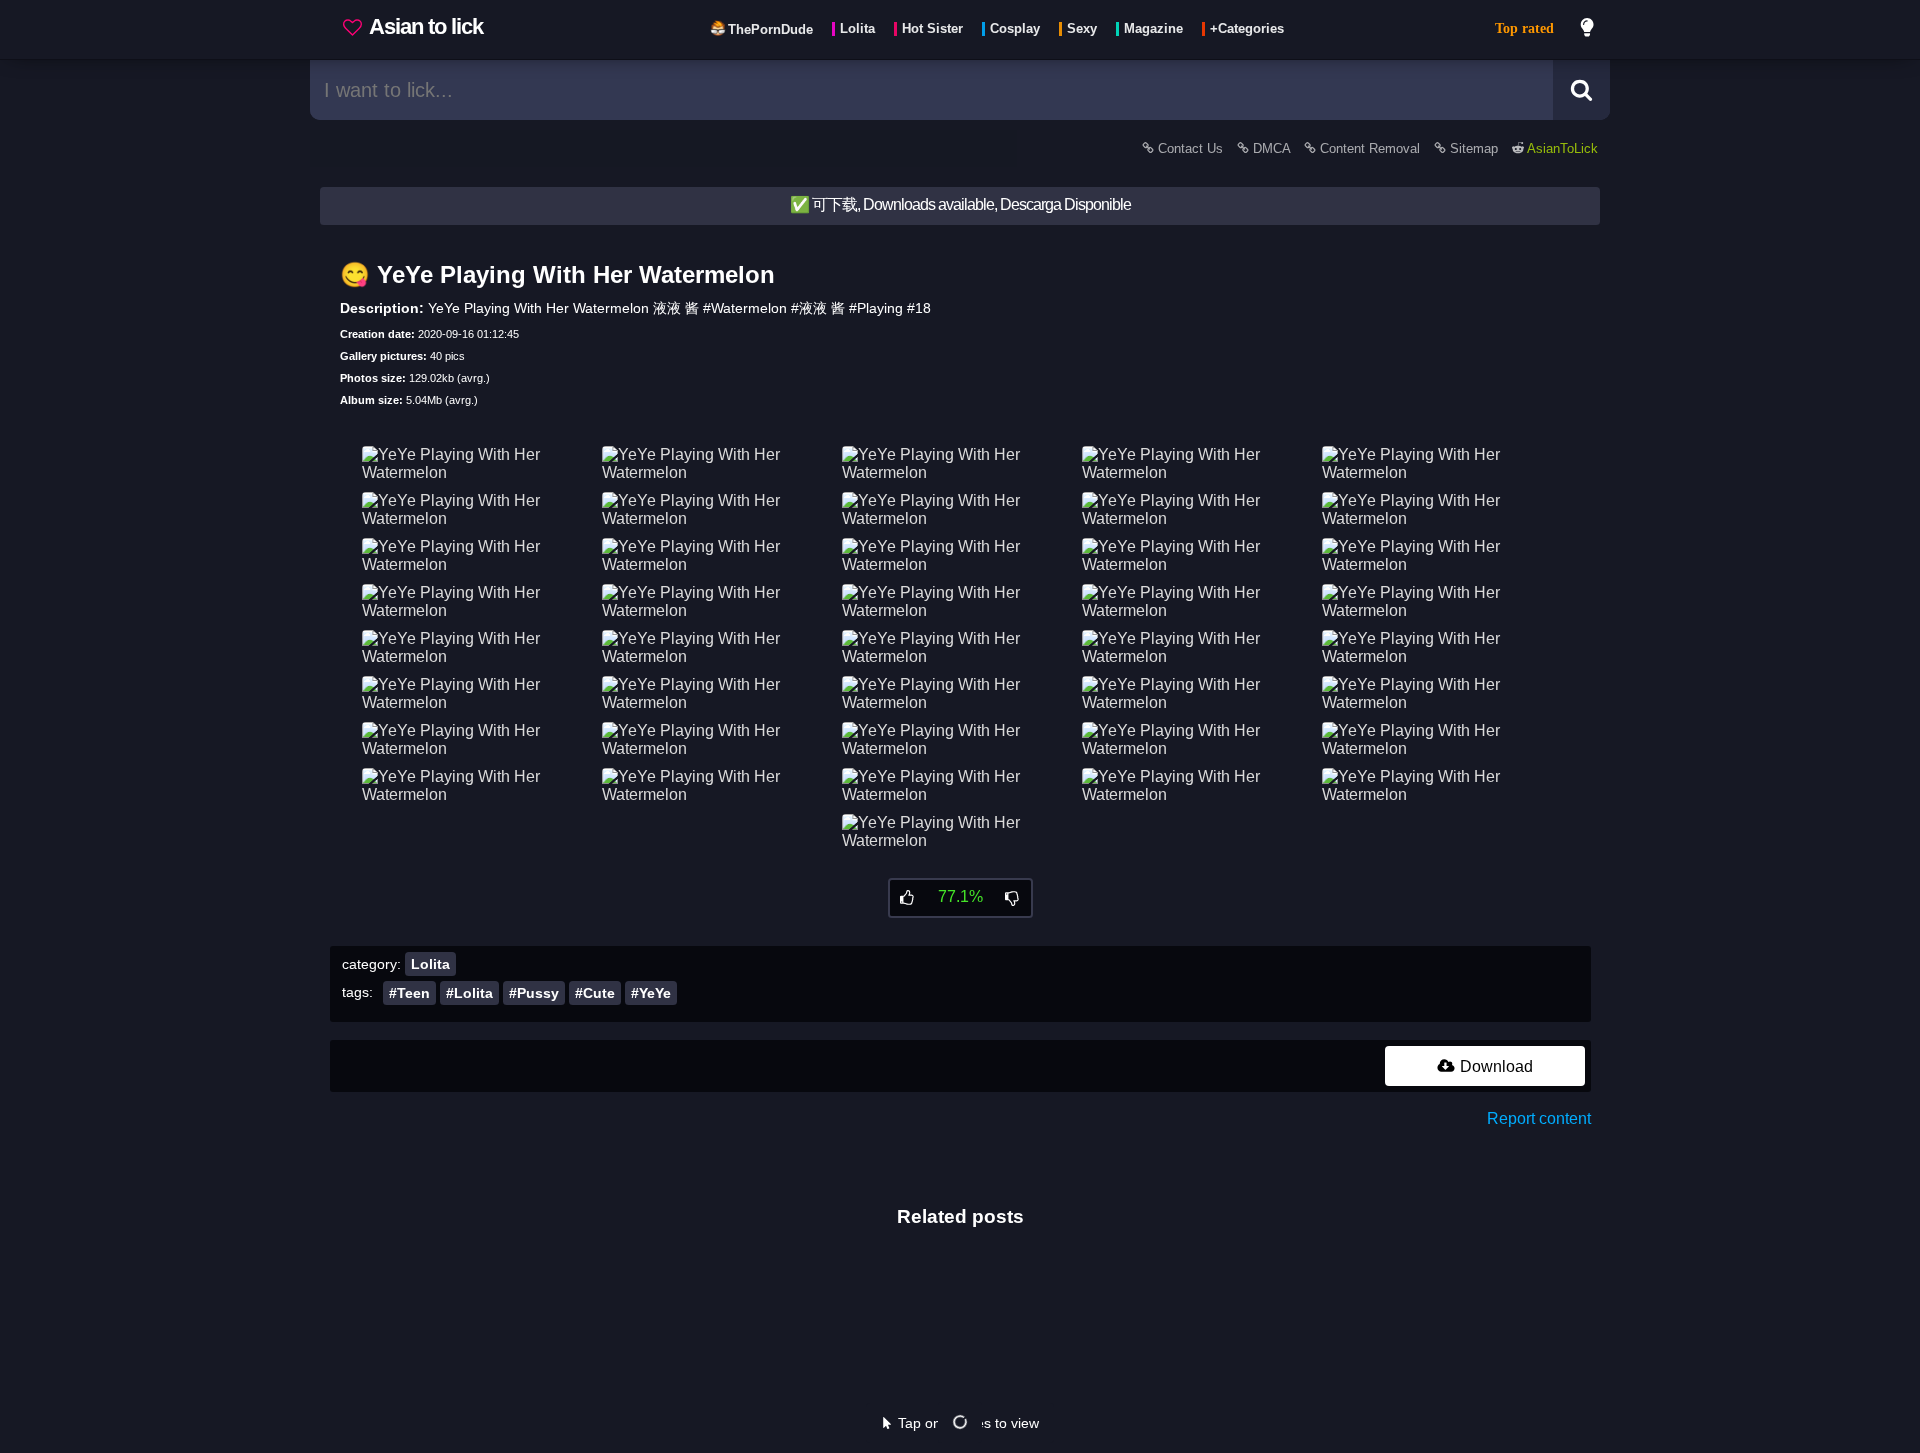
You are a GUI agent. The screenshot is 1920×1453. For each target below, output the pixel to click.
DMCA (1271, 148)
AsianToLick (1561, 148)
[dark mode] (1588, 30)
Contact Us (1190, 148)
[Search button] (1581, 90)
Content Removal (1370, 148)
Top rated (1524, 28)
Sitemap (1474, 148)
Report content (1539, 1118)
